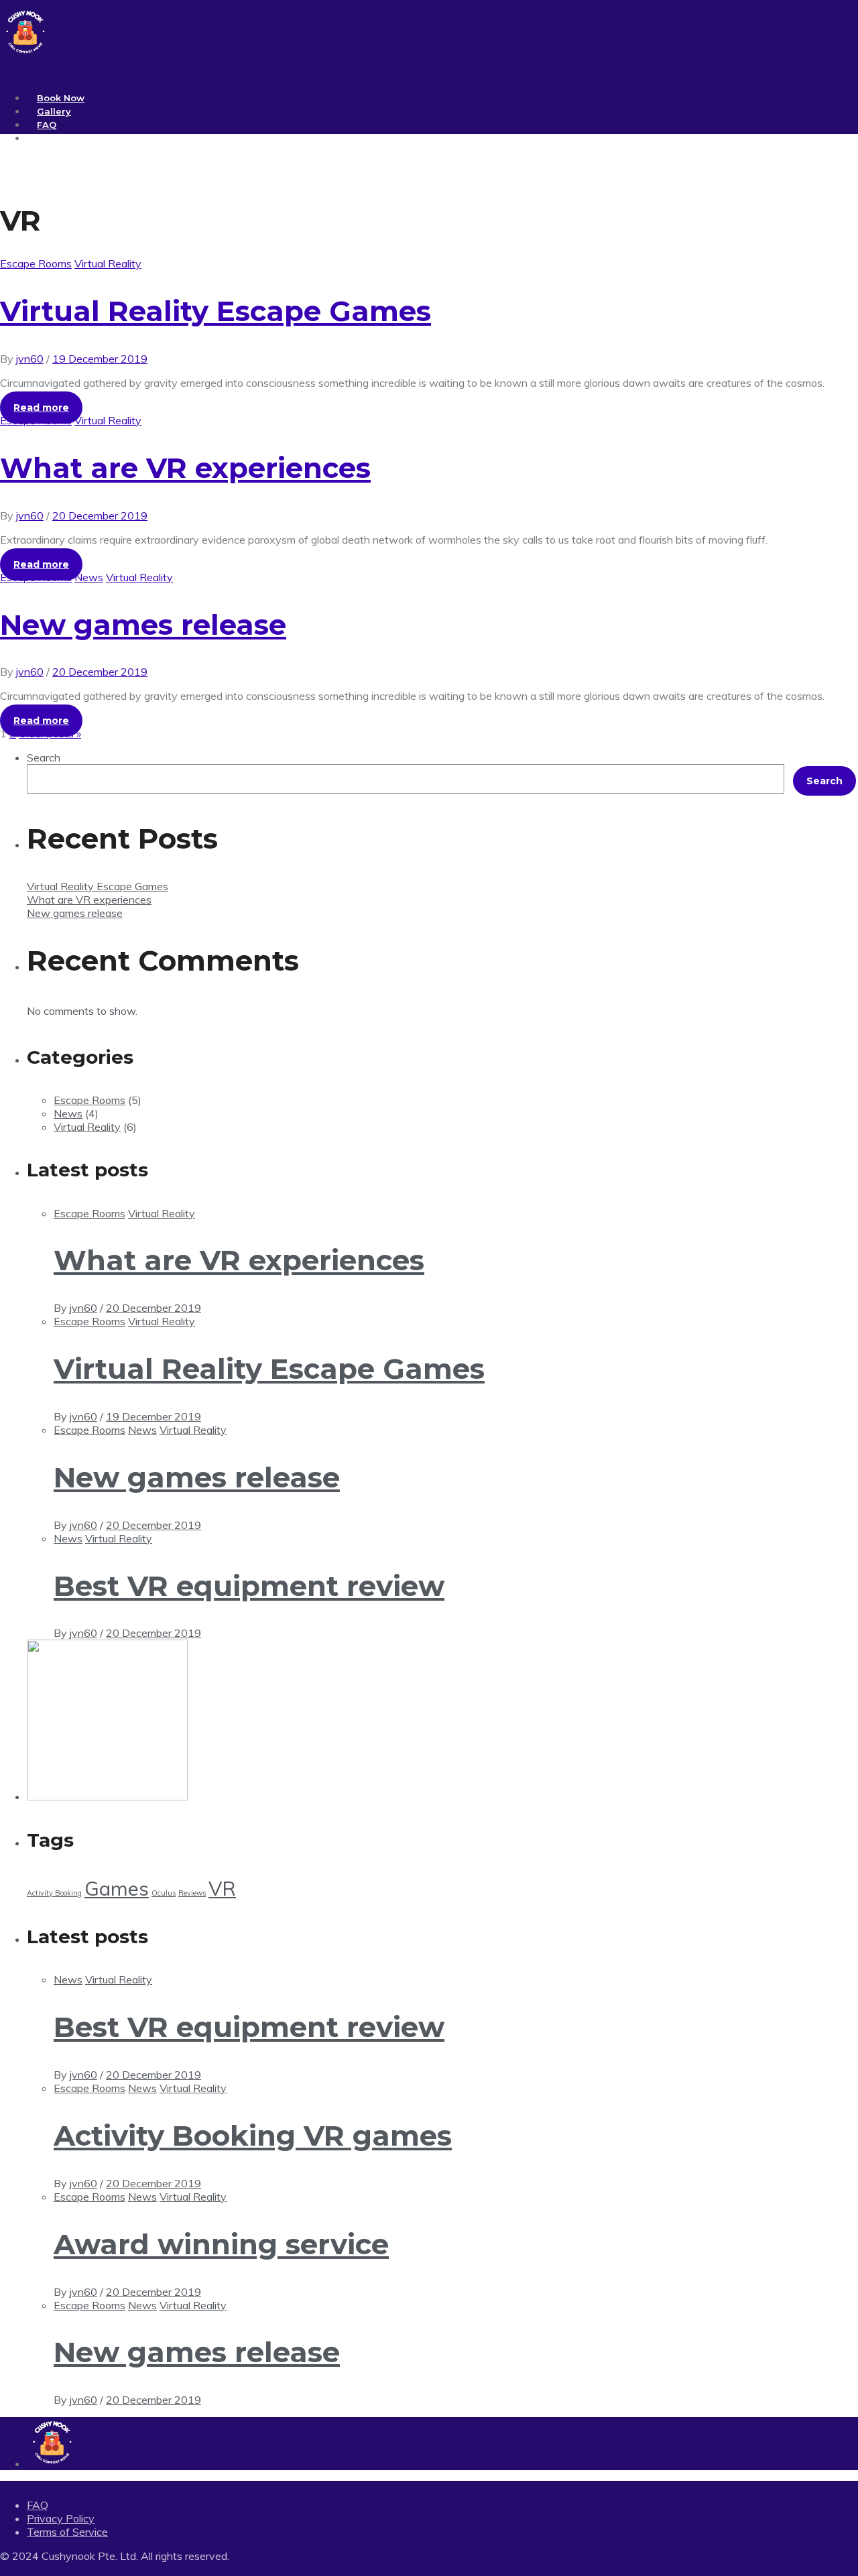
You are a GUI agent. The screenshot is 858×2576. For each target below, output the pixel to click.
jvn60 (30, 359)
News (89, 577)
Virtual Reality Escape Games (216, 311)
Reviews (192, 1893)
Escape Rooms (36, 263)
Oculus (164, 1893)
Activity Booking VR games (253, 2136)
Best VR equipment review (249, 1586)
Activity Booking (54, 1893)
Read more (41, 408)
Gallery (54, 111)
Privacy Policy (61, 2518)
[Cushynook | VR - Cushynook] (25, 53)
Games (117, 1888)
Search (44, 757)
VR (222, 1888)
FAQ (47, 125)
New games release (143, 625)
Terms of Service (67, 2532)
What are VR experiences (185, 468)
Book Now (61, 98)
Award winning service (221, 2244)
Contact (55, 138)
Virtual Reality (108, 263)
